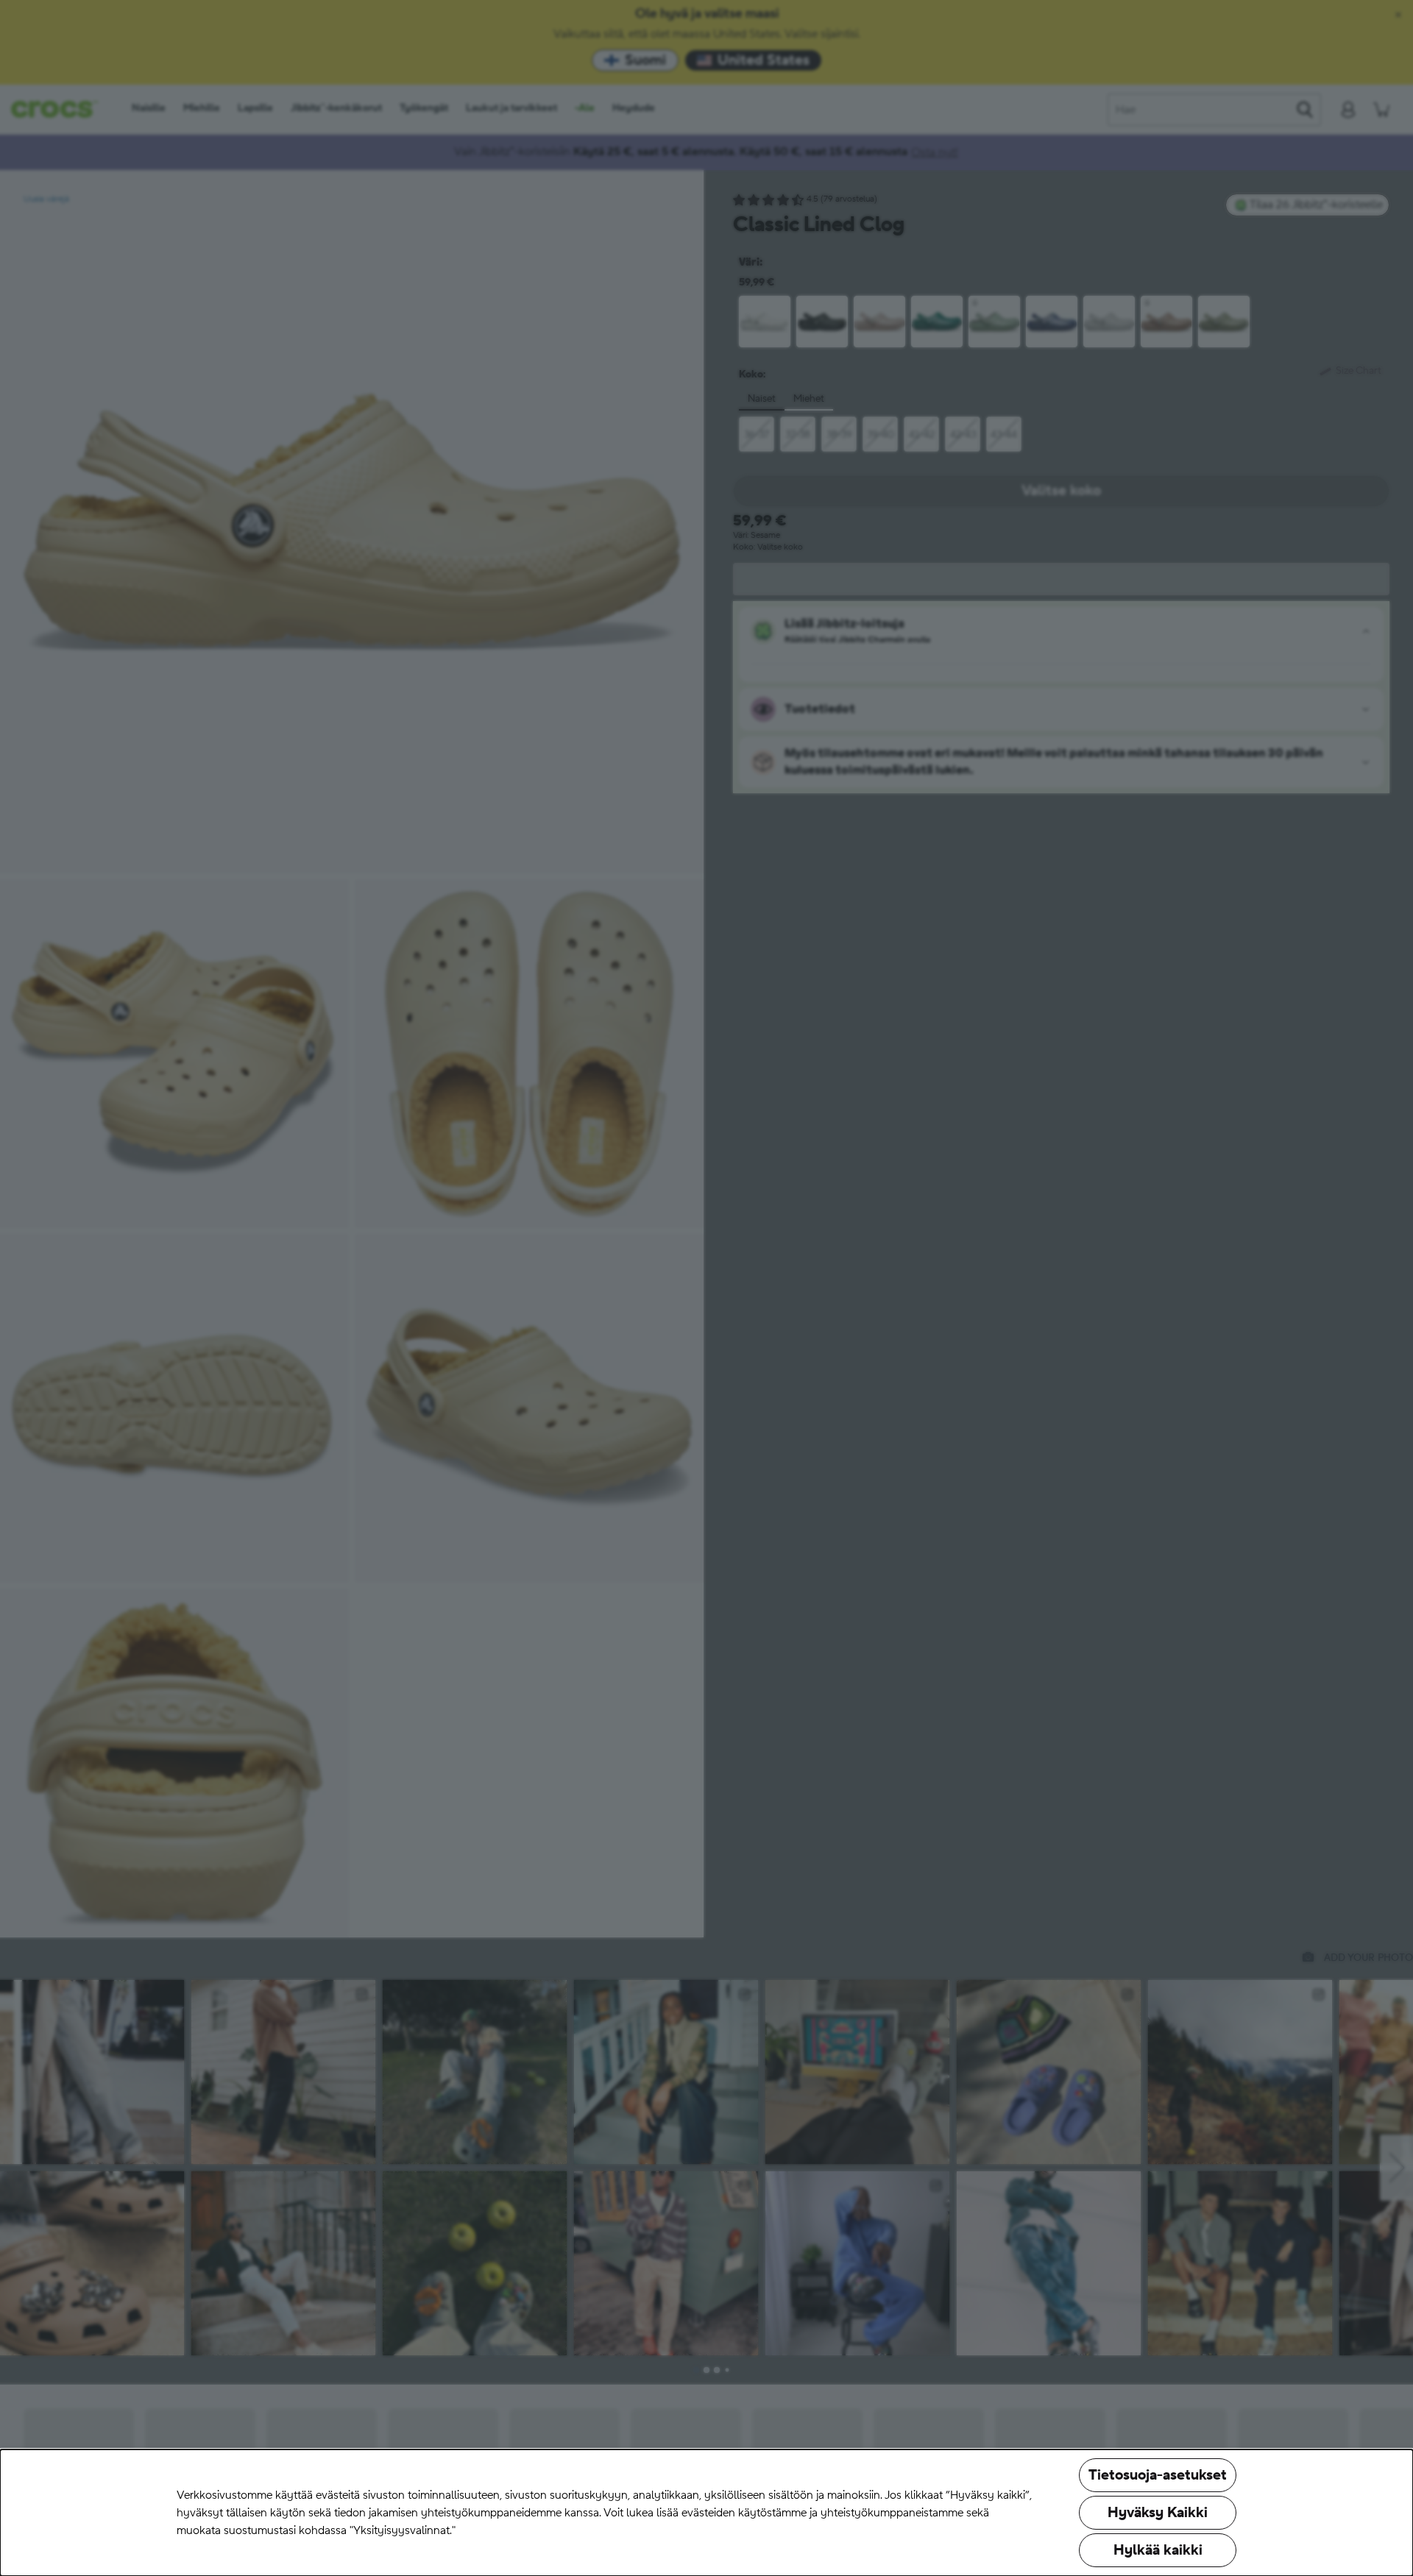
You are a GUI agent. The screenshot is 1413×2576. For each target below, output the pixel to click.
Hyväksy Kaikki (1158, 2513)
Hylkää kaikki (1158, 2550)
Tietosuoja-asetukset (1158, 2475)
